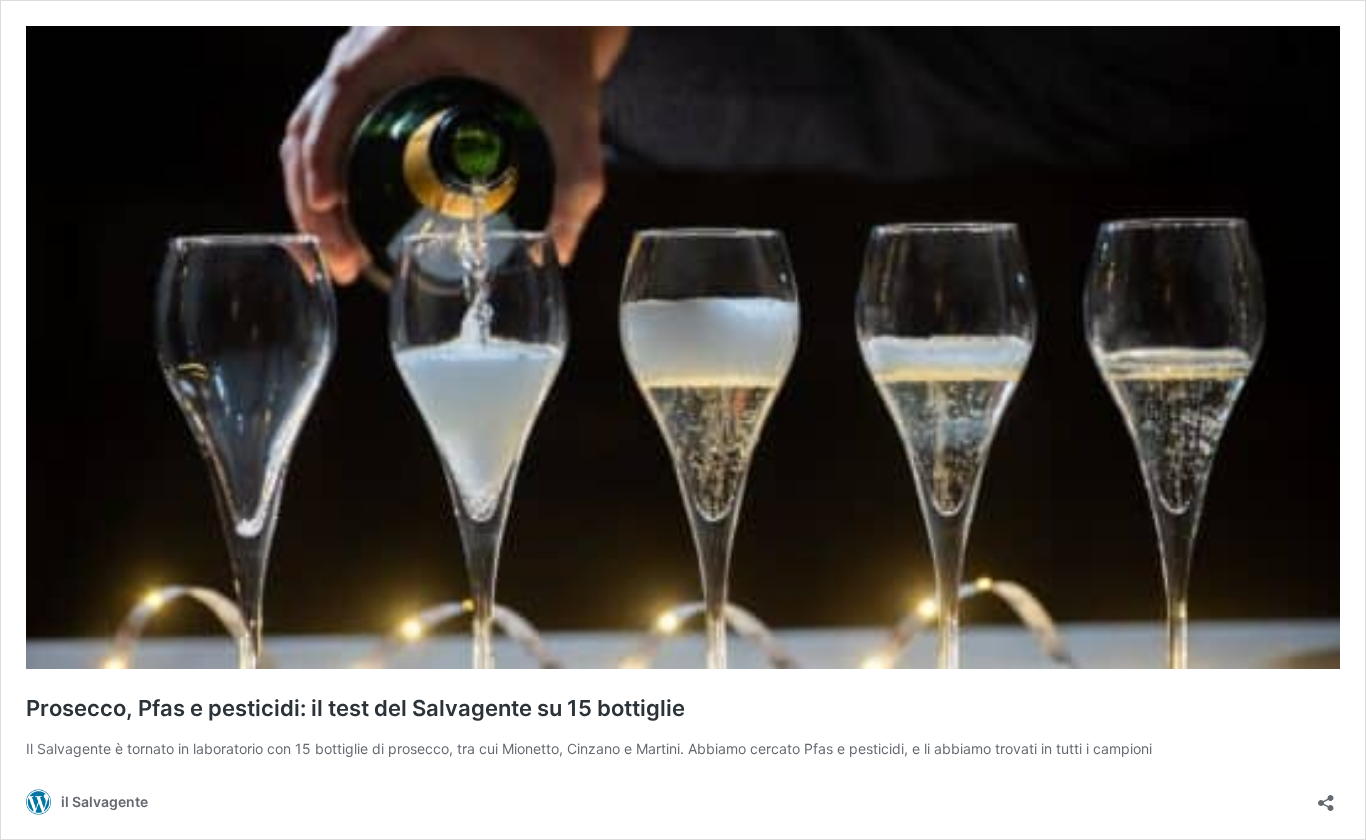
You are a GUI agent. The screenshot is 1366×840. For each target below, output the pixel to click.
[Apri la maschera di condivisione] (1326, 796)
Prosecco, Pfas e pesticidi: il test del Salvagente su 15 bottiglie (355, 708)
